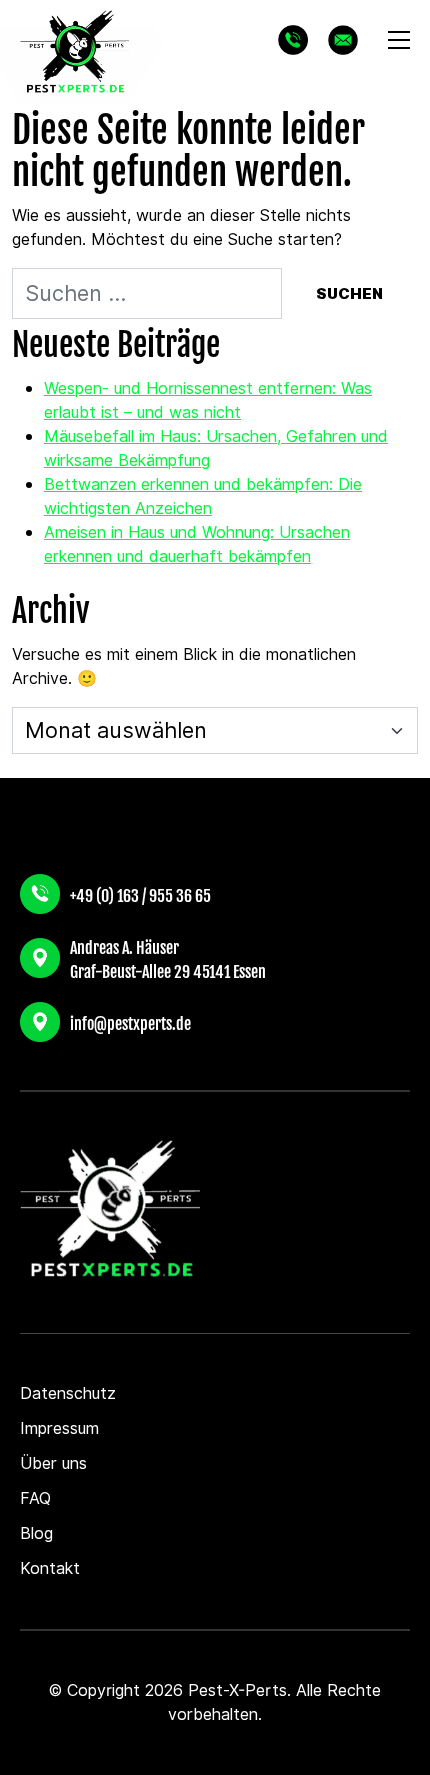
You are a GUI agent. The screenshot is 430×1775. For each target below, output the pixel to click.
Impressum (59, 1428)
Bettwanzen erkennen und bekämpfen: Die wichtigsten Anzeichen (203, 496)
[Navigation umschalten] (399, 40)
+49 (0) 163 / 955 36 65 (140, 894)
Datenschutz (68, 1393)
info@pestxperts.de (130, 1022)
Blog (36, 1533)
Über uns (53, 1463)
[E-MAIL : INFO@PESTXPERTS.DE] (343, 40)
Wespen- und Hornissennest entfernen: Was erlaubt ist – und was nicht (208, 400)
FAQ (35, 1498)
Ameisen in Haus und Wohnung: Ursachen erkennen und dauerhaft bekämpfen (197, 544)
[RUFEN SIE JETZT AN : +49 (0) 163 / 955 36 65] (293, 40)
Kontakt (50, 1568)
